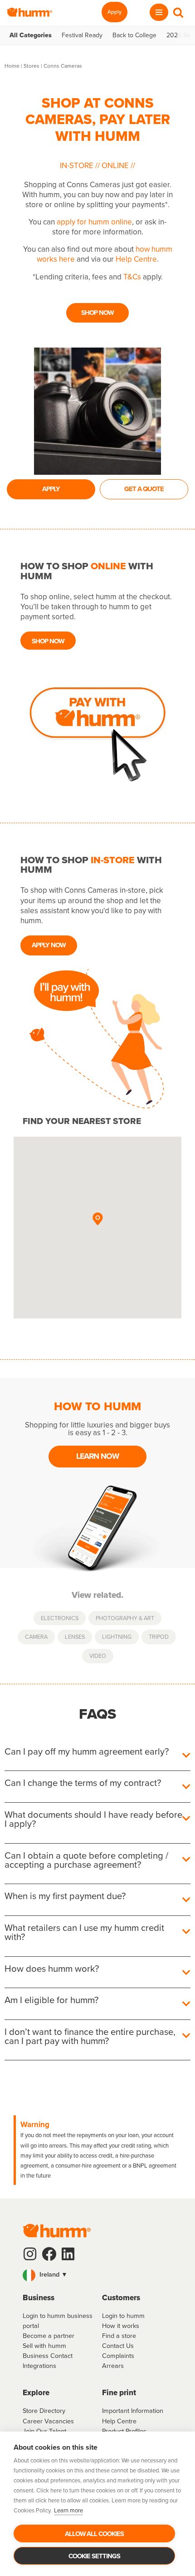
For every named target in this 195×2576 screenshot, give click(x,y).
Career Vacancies (48, 2421)
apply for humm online (94, 222)
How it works (121, 2326)
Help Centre (136, 259)
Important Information (133, 2411)
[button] (97, 1219)
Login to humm (123, 2316)
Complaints (118, 2356)
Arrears (113, 2366)
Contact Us (118, 2346)
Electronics (60, 1618)
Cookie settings (94, 2556)
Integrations (39, 2366)
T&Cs (132, 277)
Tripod (159, 1637)
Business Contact (48, 2356)
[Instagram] (30, 2254)
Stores (32, 66)
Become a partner (49, 2336)
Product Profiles (124, 2431)
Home (12, 66)
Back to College (134, 35)
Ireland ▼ (53, 2274)
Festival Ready (82, 35)
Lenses (75, 1637)
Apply (115, 12)
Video (98, 1656)
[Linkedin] (68, 2254)
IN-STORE (78, 166)
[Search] (178, 12)
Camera (36, 1637)
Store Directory (44, 2411)
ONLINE (115, 166)
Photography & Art (125, 1618)
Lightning (117, 1637)
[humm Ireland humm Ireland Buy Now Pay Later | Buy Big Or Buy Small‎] (29, 12)
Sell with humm (44, 2346)
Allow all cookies (94, 2534)
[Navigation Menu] (159, 12)
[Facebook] (49, 2254)
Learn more (68, 2510)
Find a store (119, 2336)
